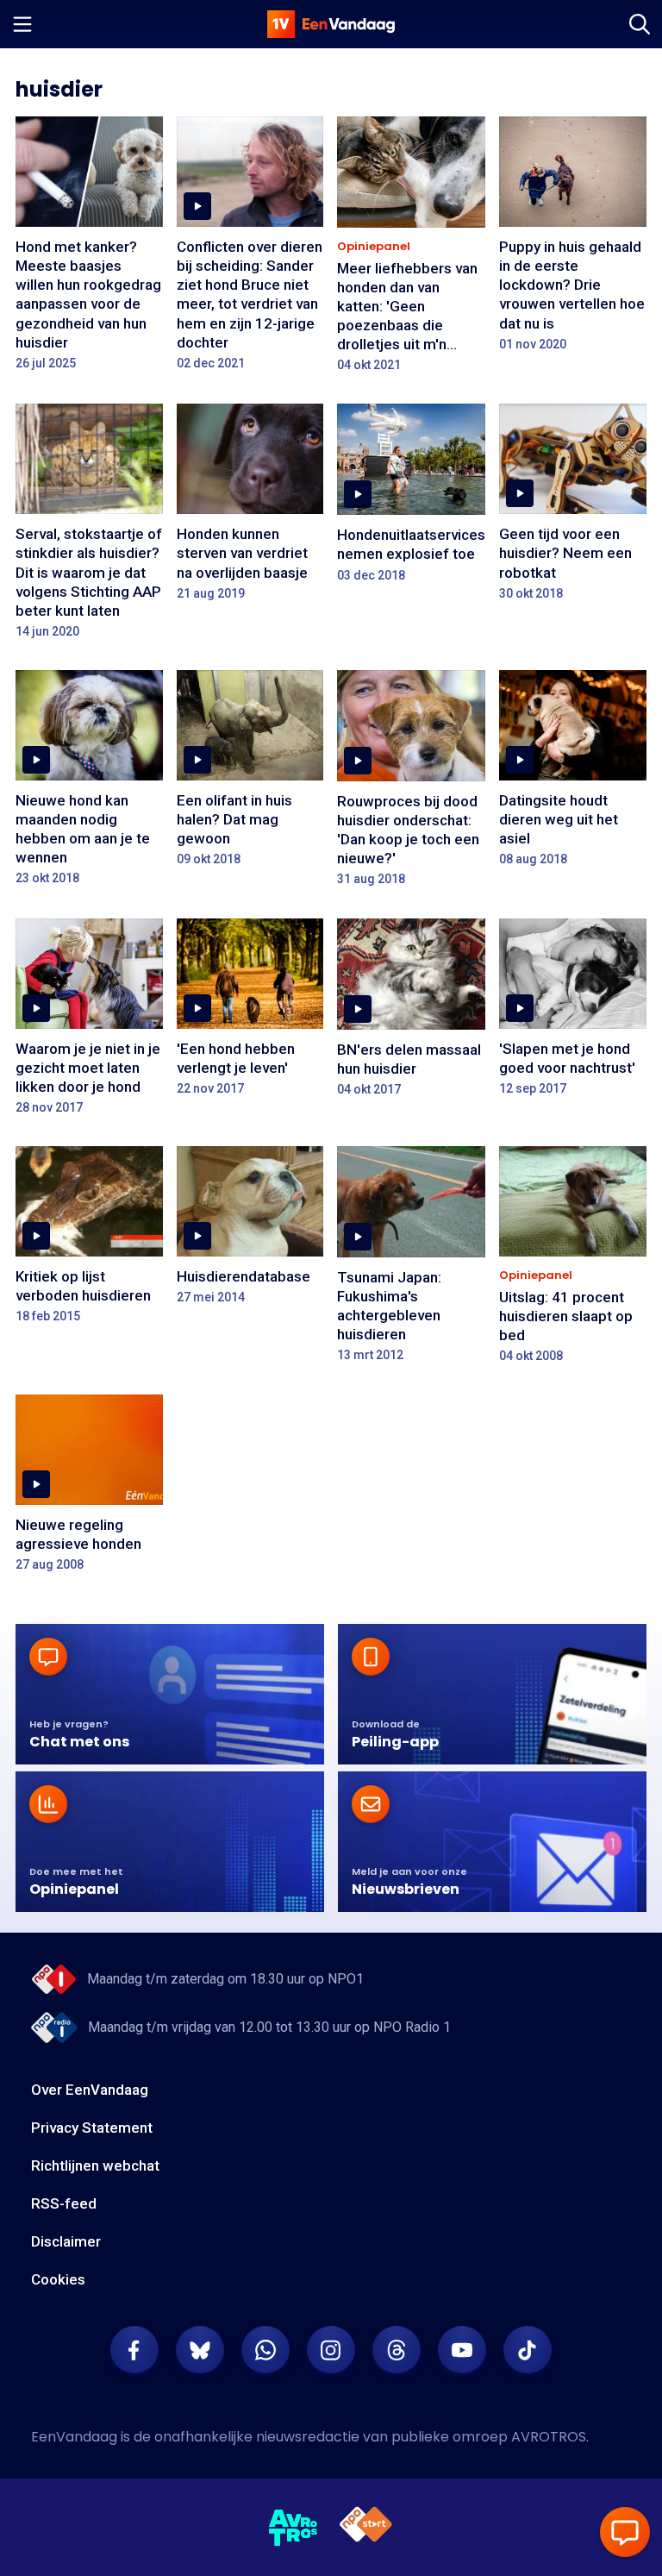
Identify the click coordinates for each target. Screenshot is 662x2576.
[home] (331, 24)
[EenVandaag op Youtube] (462, 2350)
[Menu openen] (22, 24)
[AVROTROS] (294, 2528)
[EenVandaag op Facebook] (134, 2350)
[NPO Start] (366, 2527)
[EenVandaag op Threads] (397, 2350)
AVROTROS (549, 2437)
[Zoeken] (640, 24)
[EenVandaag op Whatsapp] (265, 2350)
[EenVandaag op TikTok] (528, 2350)
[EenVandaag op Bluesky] (200, 2350)
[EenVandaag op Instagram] (331, 2350)
